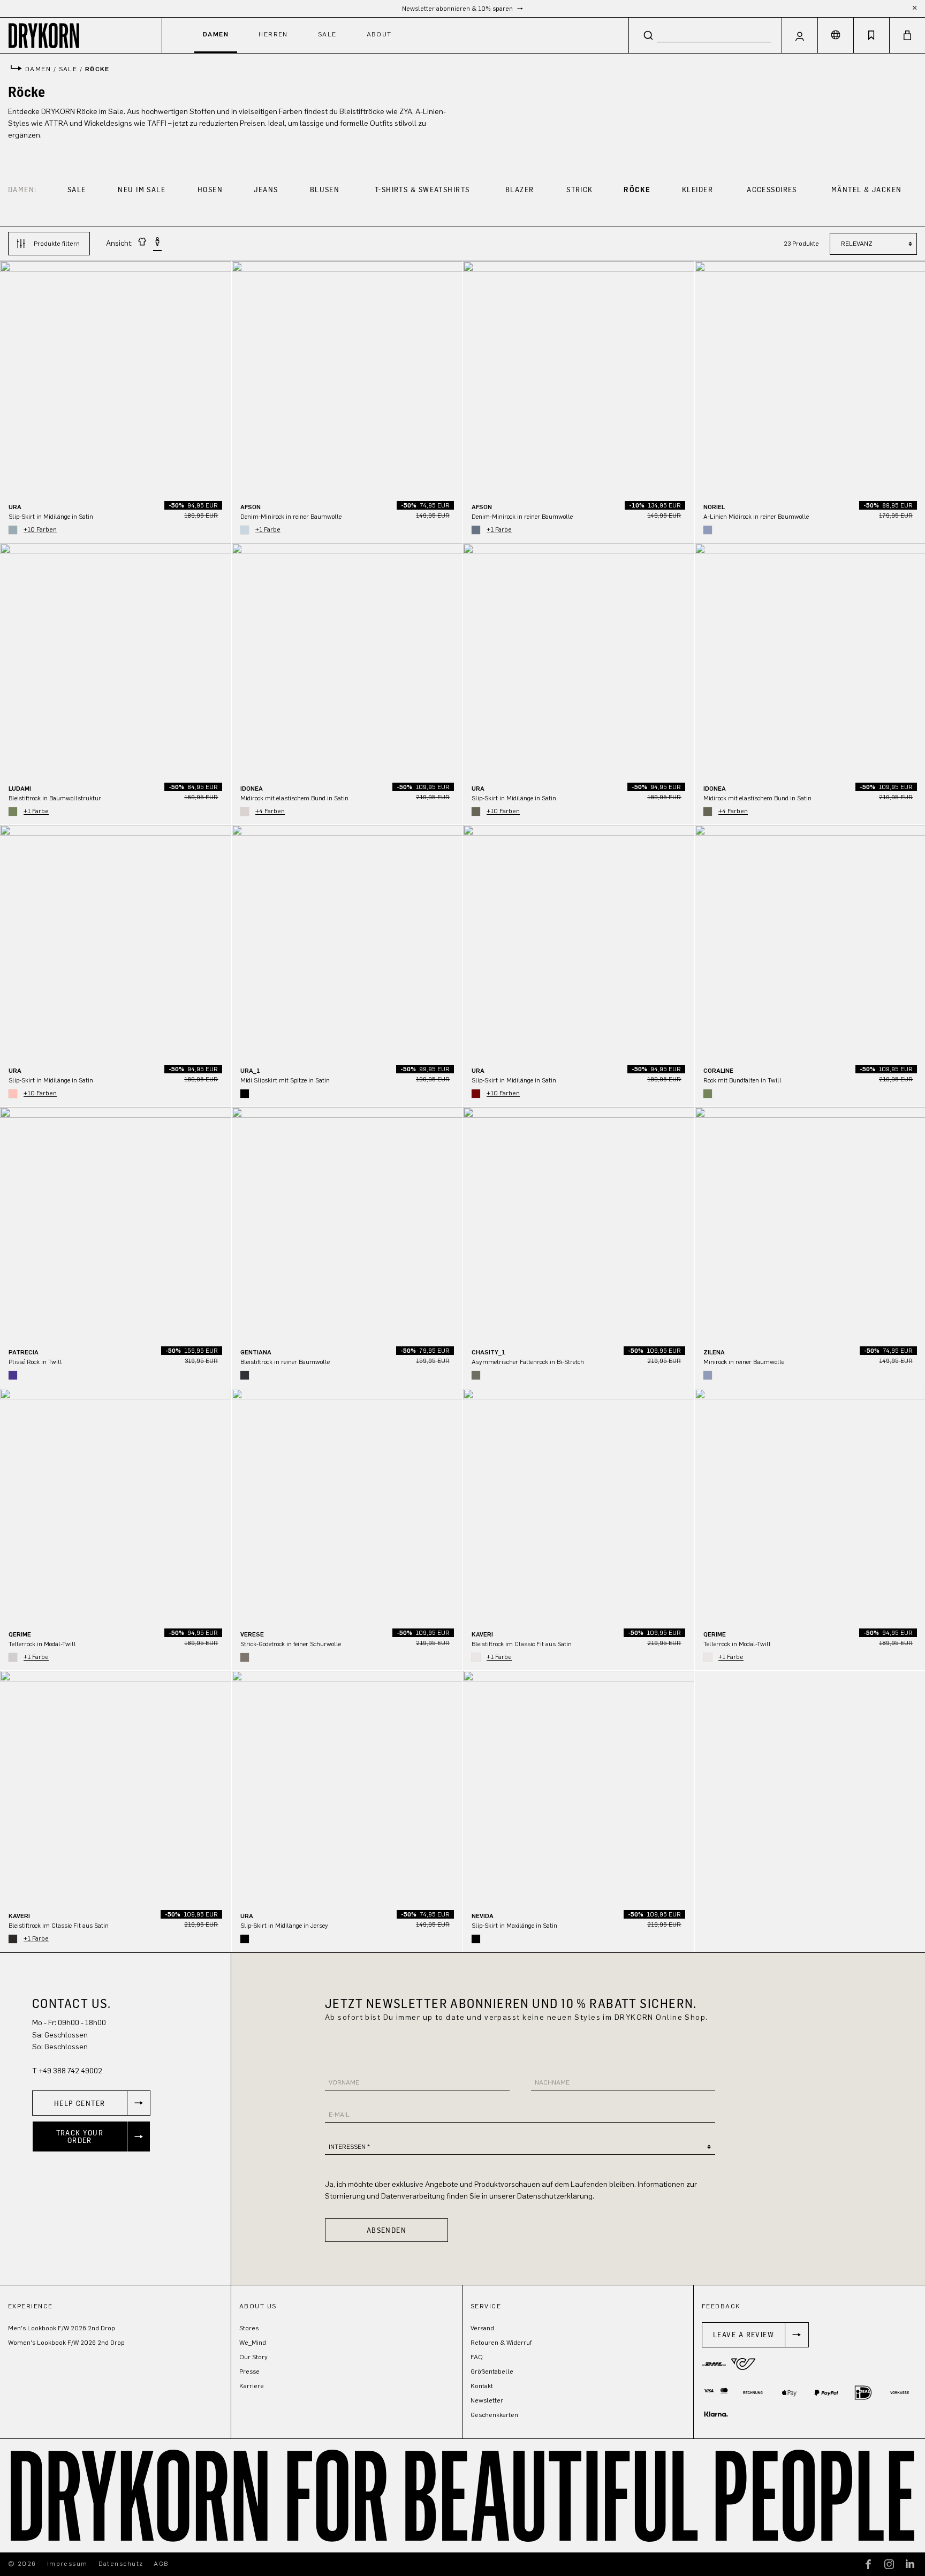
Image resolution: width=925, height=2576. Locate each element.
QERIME (20, 1634)
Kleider (697, 189)
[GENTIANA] (347, 1223)
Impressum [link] (67, 2564)
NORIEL (714, 507)
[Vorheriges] (8, 377)
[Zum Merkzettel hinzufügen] (218, 276)
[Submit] (648, 35)
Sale (77, 189)
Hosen (210, 189)
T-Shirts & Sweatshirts (422, 189)
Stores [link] (249, 2328)
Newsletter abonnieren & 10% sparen (458, 9)
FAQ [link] (477, 2357)
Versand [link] (482, 2328)
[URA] (116, 377)
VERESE (252, 1634)
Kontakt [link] (482, 2386)
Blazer (520, 189)
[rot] (476, 1094)
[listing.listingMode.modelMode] (157, 244)
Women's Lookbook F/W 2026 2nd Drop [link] (66, 2343)
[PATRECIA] (116, 1223)
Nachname (552, 2082)
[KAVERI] (579, 1504)
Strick (580, 189)
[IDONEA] (347, 659)
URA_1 (250, 1071)
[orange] (13, 1094)
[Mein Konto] (800, 35)
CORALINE (718, 1071)
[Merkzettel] (871, 35)
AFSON (251, 507)
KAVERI (482, 1634)
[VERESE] (347, 1504)
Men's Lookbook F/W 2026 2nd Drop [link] (62, 2328)
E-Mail (339, 2115)
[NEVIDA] (579, 1786)
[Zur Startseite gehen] (81, 35)
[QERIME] (116, 1504)
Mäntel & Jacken (867, 189)
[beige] (245, 812)
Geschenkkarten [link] (494, 2415)
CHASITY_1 (488, 1352)
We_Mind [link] (253, 2343)
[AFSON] (347, 377)
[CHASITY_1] (579, 1223)
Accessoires (772, 189)
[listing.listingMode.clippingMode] (142, 243)
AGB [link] (161, 2564)
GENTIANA (256, 1352)
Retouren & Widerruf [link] (501, 2343)
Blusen (325, 189)
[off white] (476, 1657)
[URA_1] (347, 941)
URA (15, 507)
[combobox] (705, 35)
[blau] (13, 530)
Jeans (266, 189)
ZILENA (714, 1352)
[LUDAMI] (116, 659)
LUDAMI (20, 789)
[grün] (13, 812)
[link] (91, 2103)
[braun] (476, 1375)
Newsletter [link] (487, 2400)
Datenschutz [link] (121, 2564)
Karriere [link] (252, 2386)
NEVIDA (483, 1916)
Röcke (637, 189)
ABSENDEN (387, 2230)
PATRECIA (24, 1352)
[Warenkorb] (907, 35)
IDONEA (252, 789)
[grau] (13, 1657)
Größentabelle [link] (492, 2372)
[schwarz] (245, 1094)
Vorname (344, 2082)
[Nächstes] (223, 377)
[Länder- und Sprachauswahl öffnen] (836, 35)
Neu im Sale (142, 189)
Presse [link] (249, 2372)
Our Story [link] (253, 2357)
